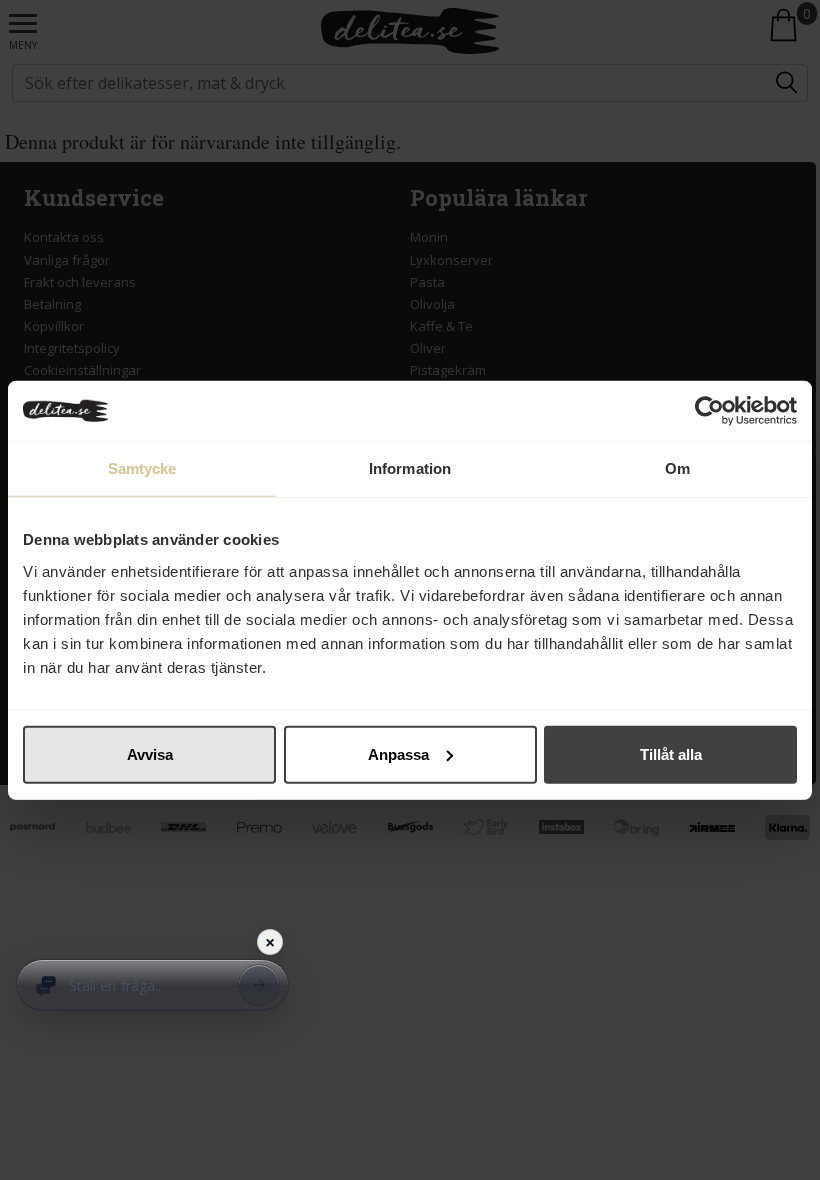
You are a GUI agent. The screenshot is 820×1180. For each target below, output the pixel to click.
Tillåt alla (671, 753)
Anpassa (398, 753)
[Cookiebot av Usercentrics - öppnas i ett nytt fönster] (709, 411)
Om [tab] (677, 468)
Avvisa (150, 753)
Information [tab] (410, 468)
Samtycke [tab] (142, 468)
